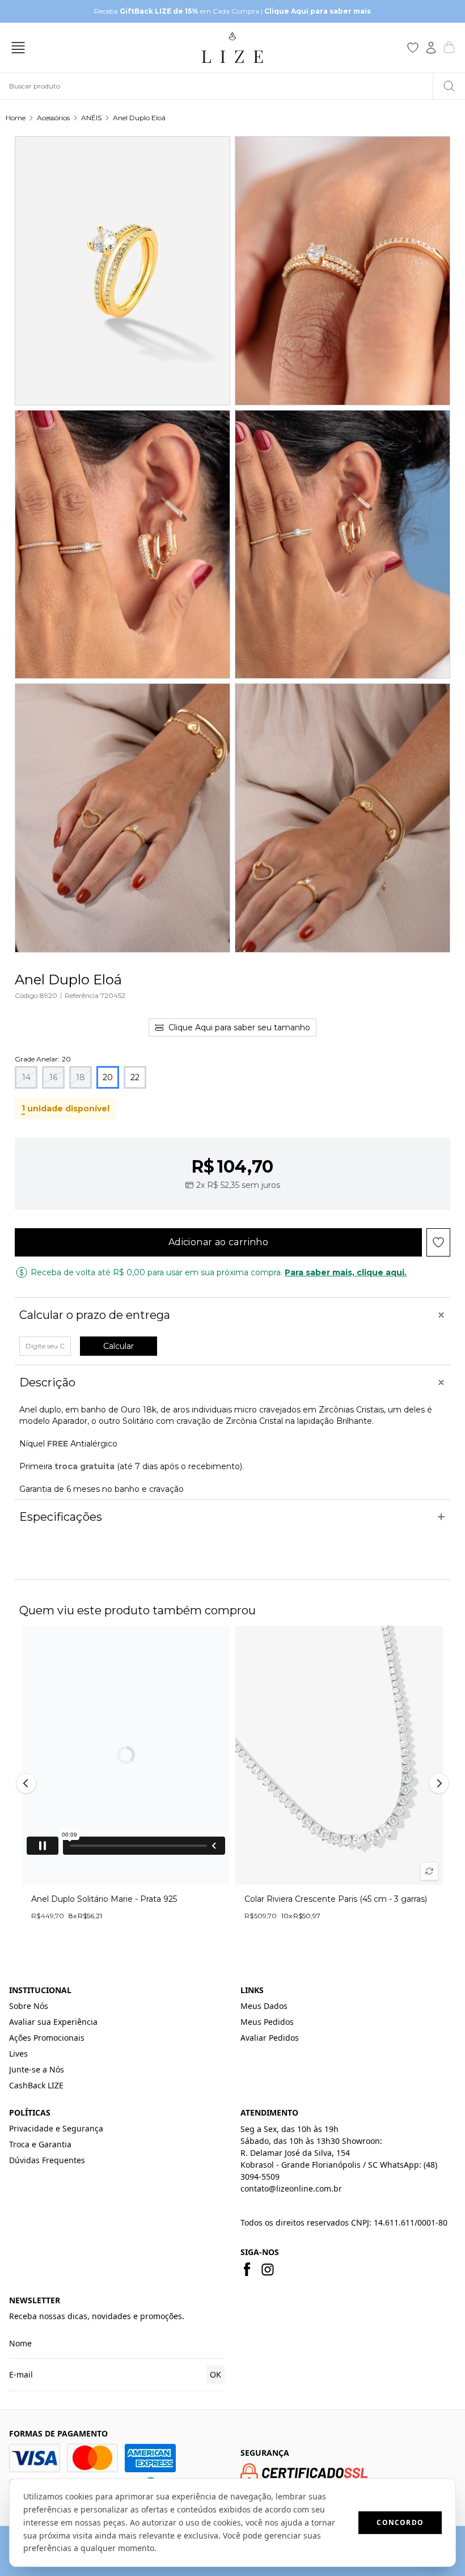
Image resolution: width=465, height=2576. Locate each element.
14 (26, 1077)
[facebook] (247, 2269)
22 (135, 1077)
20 (108, 1077)
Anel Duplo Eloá (139, 118)
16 (53, 1077)
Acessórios (53, 118)
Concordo (400, 2522)
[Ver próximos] (437, 1783)
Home (16, 118)
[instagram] (268, 2269)
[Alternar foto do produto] (429, 1871)
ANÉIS (91, 118)
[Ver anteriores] (28, 1783)
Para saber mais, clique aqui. (346, 1272)
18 (81, 1077)
